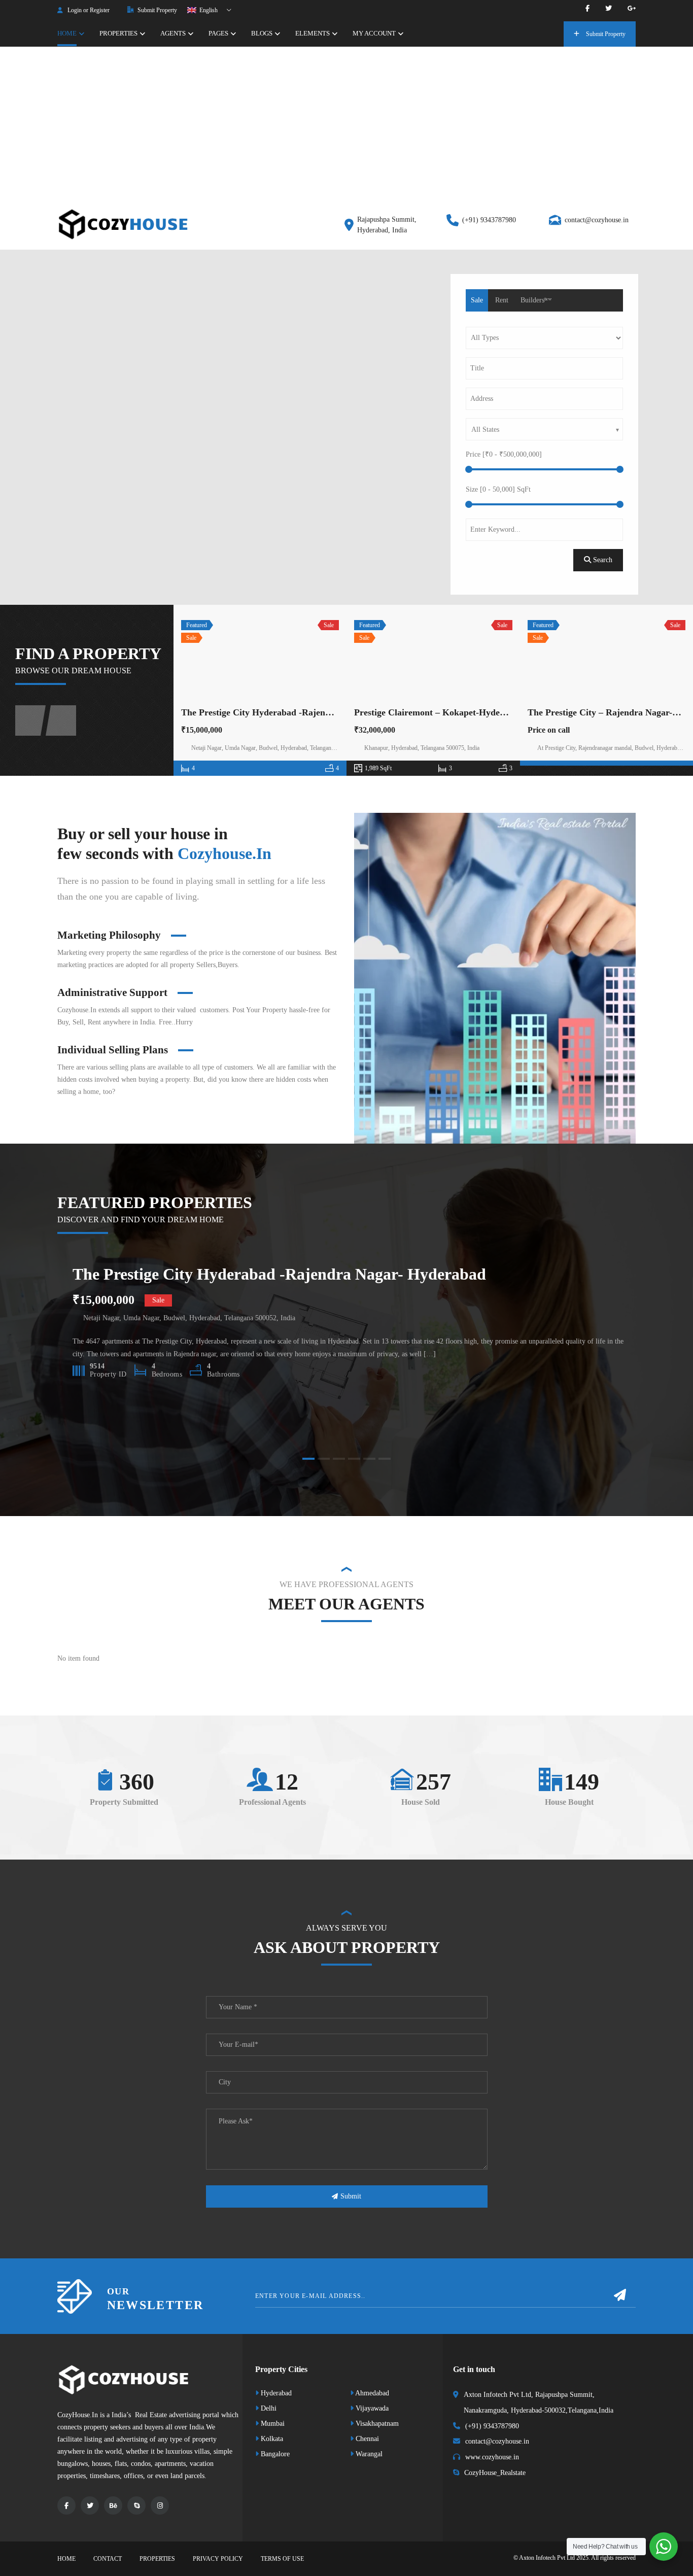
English (208, 10)
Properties (157, 2559)
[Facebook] (587, 8)
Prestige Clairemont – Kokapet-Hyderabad (439, 712)
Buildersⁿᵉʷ (536, 300)
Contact (108, 2559)
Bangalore (274, 2454)
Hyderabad (275, 2393)
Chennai (366, 2439)
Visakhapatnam (376, 2424)
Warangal (368, 2454)
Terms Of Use (282, 2559)
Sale (477, 300)
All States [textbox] (485, 430)
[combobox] (544, 429)
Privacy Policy (218, 2559)
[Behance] (113, 2505)
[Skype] (136, 2505)
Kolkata (271, 2439)
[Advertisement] (346, 123)
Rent (502, 300)
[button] (308, 1459)
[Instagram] (160, 2505)
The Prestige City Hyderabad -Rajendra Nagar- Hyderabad (298, 712)
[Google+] (632, 8)
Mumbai (272, 2424)
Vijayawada (371, 2408)
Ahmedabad (371, 2393)
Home (66, 2559)
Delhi (268, 2408)
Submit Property (157, 10)
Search (602, 560)
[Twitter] (609, 8)
